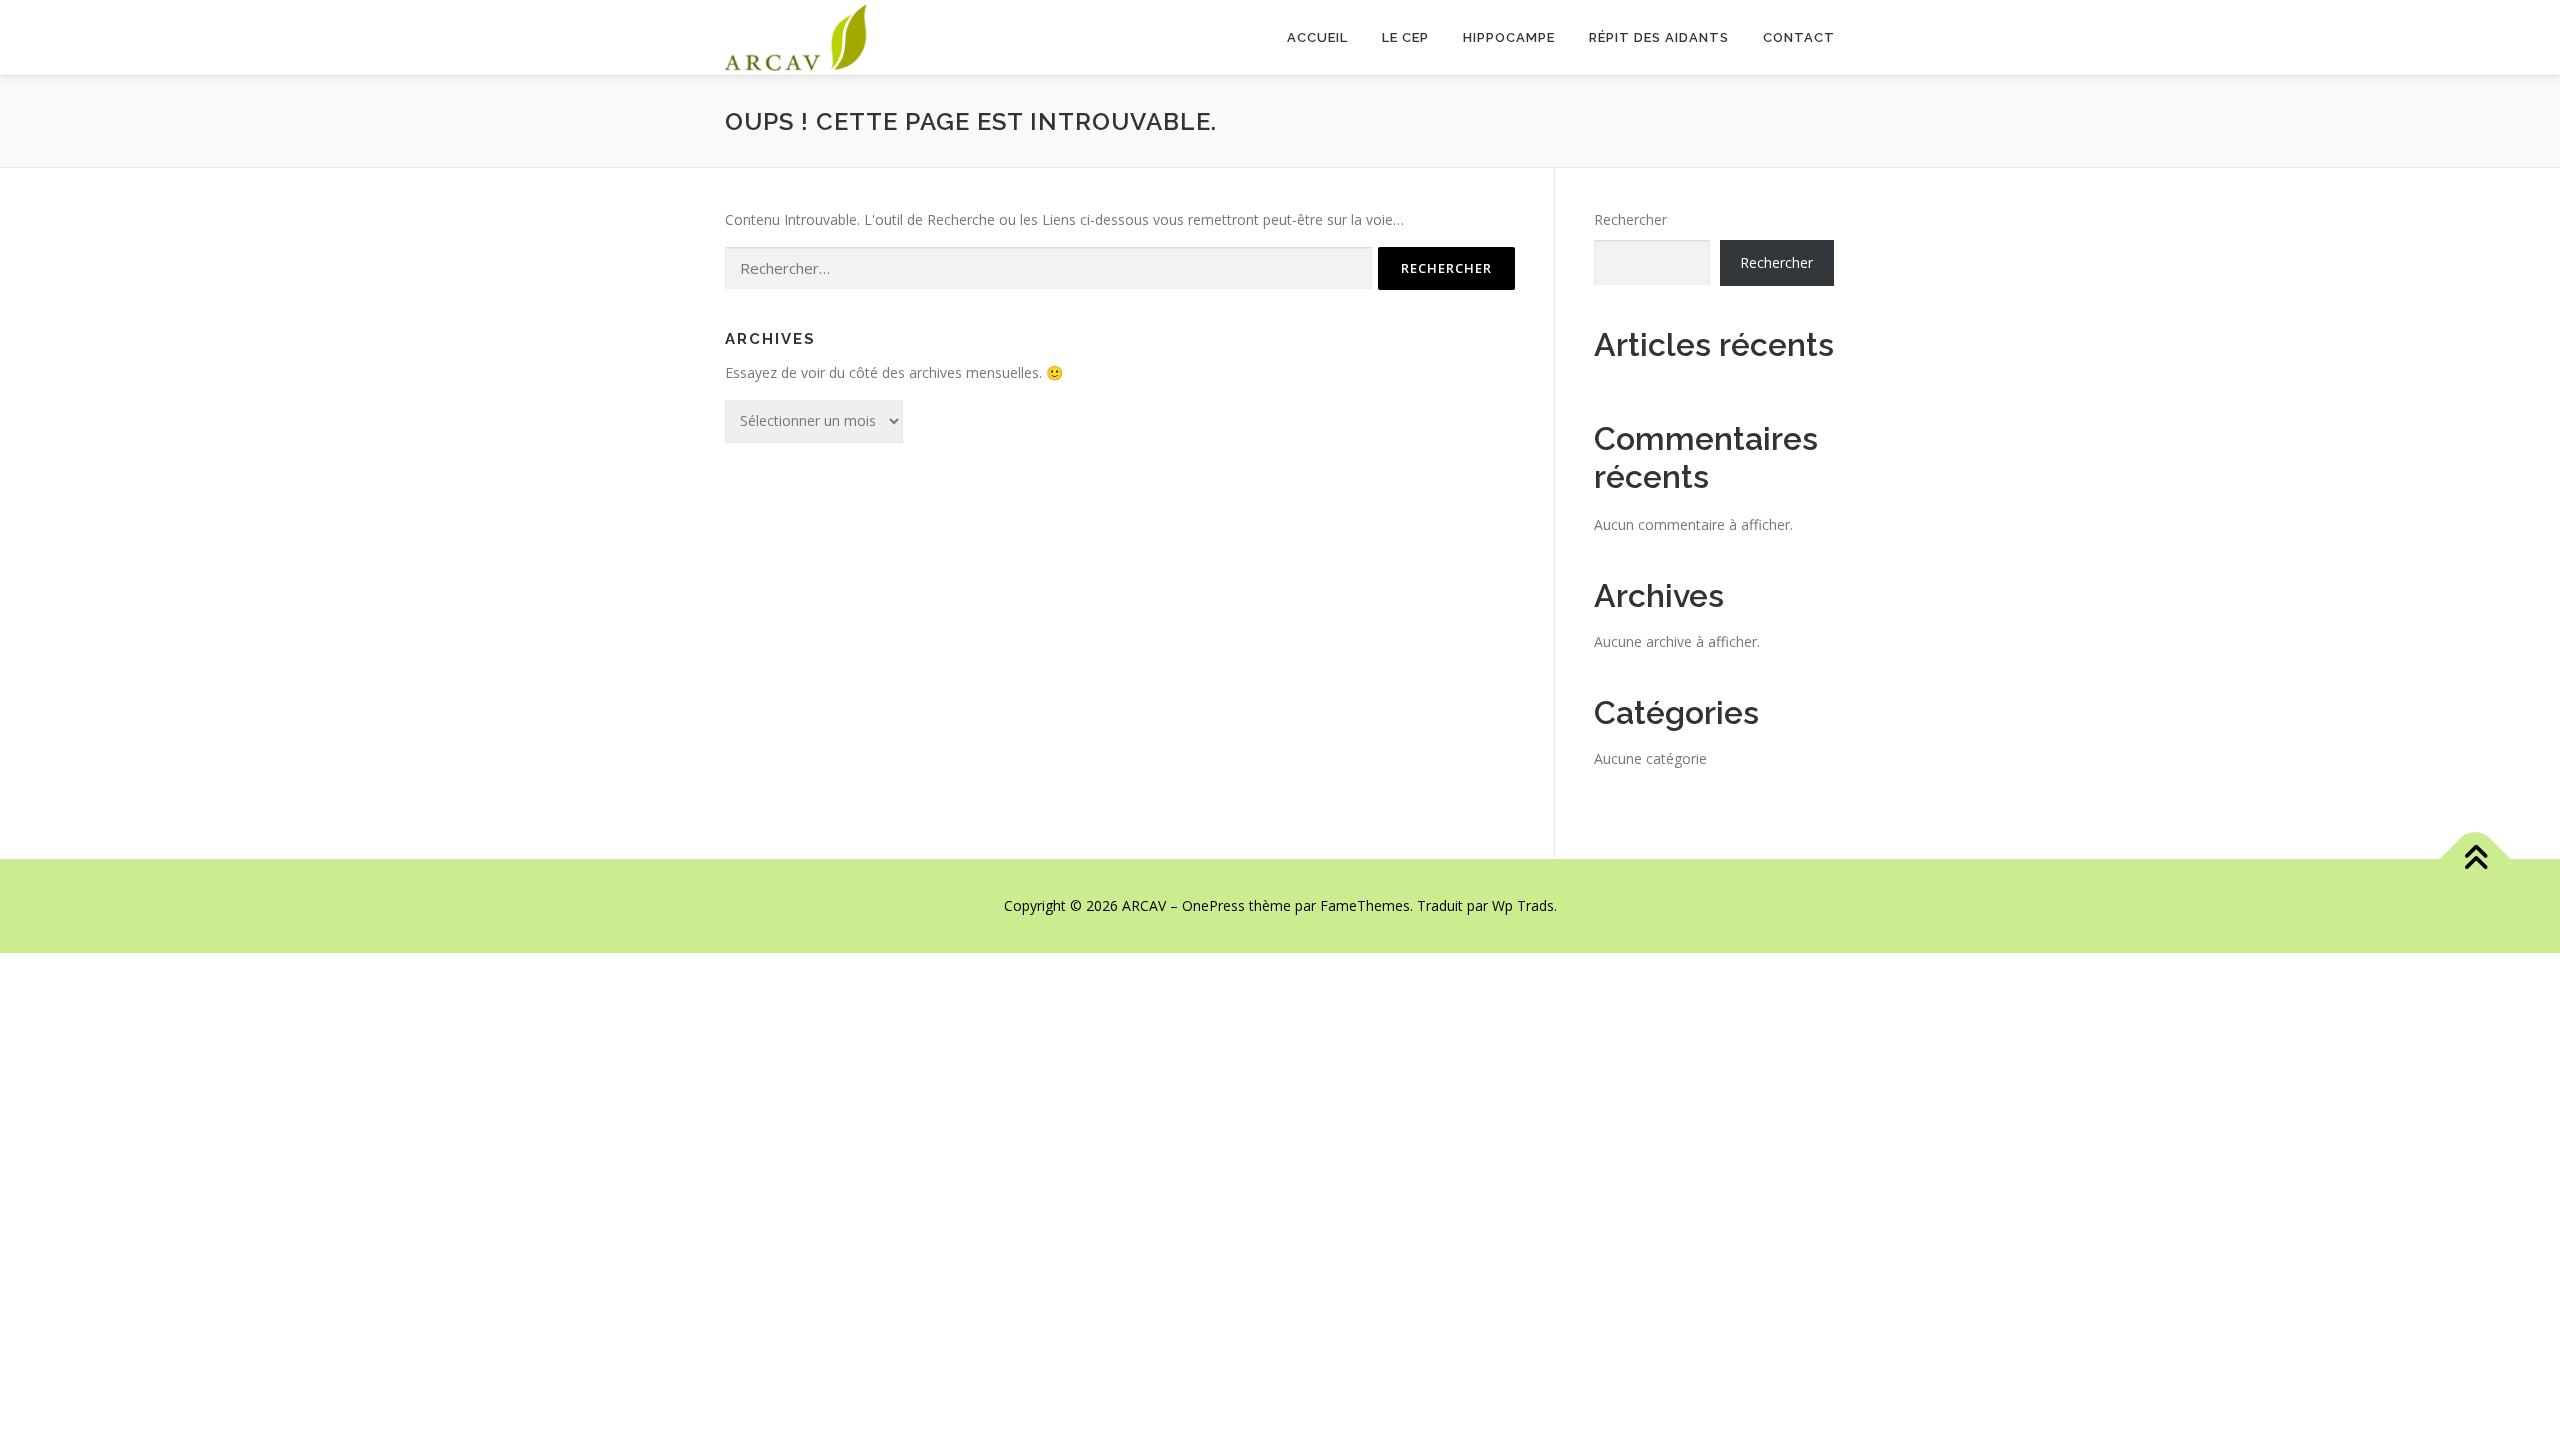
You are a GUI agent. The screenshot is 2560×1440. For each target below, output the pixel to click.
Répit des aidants (1659, 37)
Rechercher (1630, 219)
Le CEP (1405, 37)
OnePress (1213, 905)
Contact (1799, 37)
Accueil (1317, 37)
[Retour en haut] (2475, 859)
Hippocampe (1509, 37)
